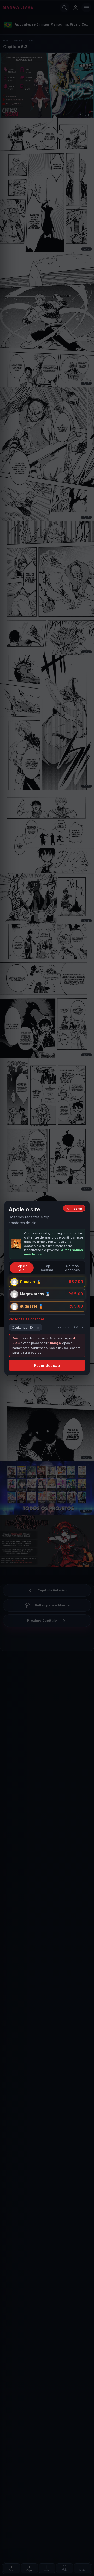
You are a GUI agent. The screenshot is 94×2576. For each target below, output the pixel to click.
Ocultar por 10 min (25, 1327)
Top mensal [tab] (47, 1268)
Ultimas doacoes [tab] (72, 1268)
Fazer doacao (47, 1365)
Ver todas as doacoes (27, 1319)
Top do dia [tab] (22, 1268)
